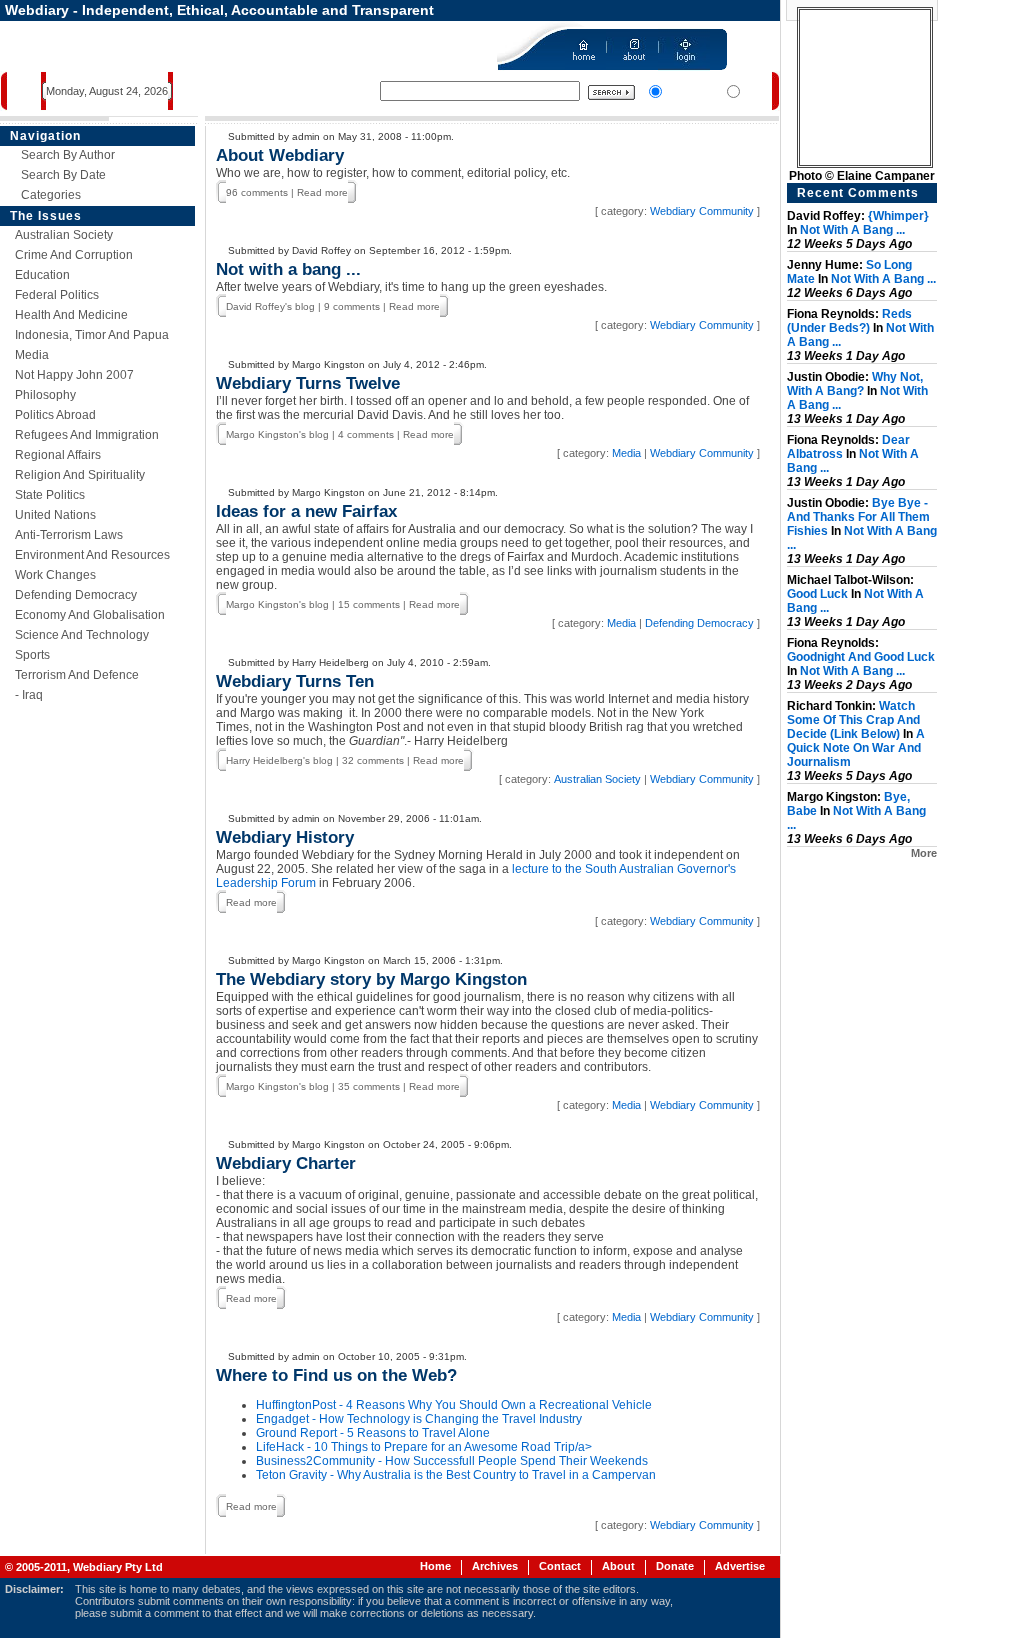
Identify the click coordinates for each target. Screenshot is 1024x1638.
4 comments (366, 434)
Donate (675, 1566)
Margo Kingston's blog (277, 434)
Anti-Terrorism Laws (69, 535)
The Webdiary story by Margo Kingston (371, 979)
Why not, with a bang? (855, 384)
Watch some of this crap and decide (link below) (853, 720)
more (924, 853)
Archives (495, 1566)
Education (42, 275)
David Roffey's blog (270, 306)
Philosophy (45, 395)
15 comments (369, 604)
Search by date (63, 175)
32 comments (373, 760)
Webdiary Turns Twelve (308, 383)
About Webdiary (280, 155)
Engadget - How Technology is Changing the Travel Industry (419, 1419)
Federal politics (57, 295)
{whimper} (898, 216)
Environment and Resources (92, 555)
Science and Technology (82, 635)
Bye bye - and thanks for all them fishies (858, 517)
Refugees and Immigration (87, 435)
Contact (560, 1566)
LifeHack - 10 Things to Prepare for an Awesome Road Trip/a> (424, 1447)
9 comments (352, 306)
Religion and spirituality (80, 475)
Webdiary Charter (286, 1163)
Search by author (68, 155)
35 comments (369, 1086)
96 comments (257, 192)
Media (32, 355)
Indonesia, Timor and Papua (92, 335)
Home (435, 1566)
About (618, 1566)
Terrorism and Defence (77, 675)
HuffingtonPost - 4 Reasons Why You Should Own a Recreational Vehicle (454, 1405)
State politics (50, 495)
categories (51, 195)
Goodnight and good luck (861, 657)
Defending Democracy (76, 595)
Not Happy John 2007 (74, 375)
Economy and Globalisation (90, 615)
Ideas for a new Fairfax (306, 511)
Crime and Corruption (74, 255)
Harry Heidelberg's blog (279, 760)
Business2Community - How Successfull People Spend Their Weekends (452, 1461)
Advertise (740, 1566)
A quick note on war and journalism (856, 748)
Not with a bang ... (288, 269)
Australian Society (64, 235)
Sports (32, 655)
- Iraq (29, 695)
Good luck (817, 594)
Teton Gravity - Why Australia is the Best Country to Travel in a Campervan (456, 1475)
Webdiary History (285, 837)
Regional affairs (58, 455)
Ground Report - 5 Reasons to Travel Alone (373, 1433)
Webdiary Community (702, 211)
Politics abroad (55, 415)
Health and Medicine (71, 315)
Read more (322, 192)
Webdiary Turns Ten (295, 681)
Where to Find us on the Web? (336, 1375)
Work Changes (55, 575)
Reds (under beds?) (849, 321)
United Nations (55, 515)
